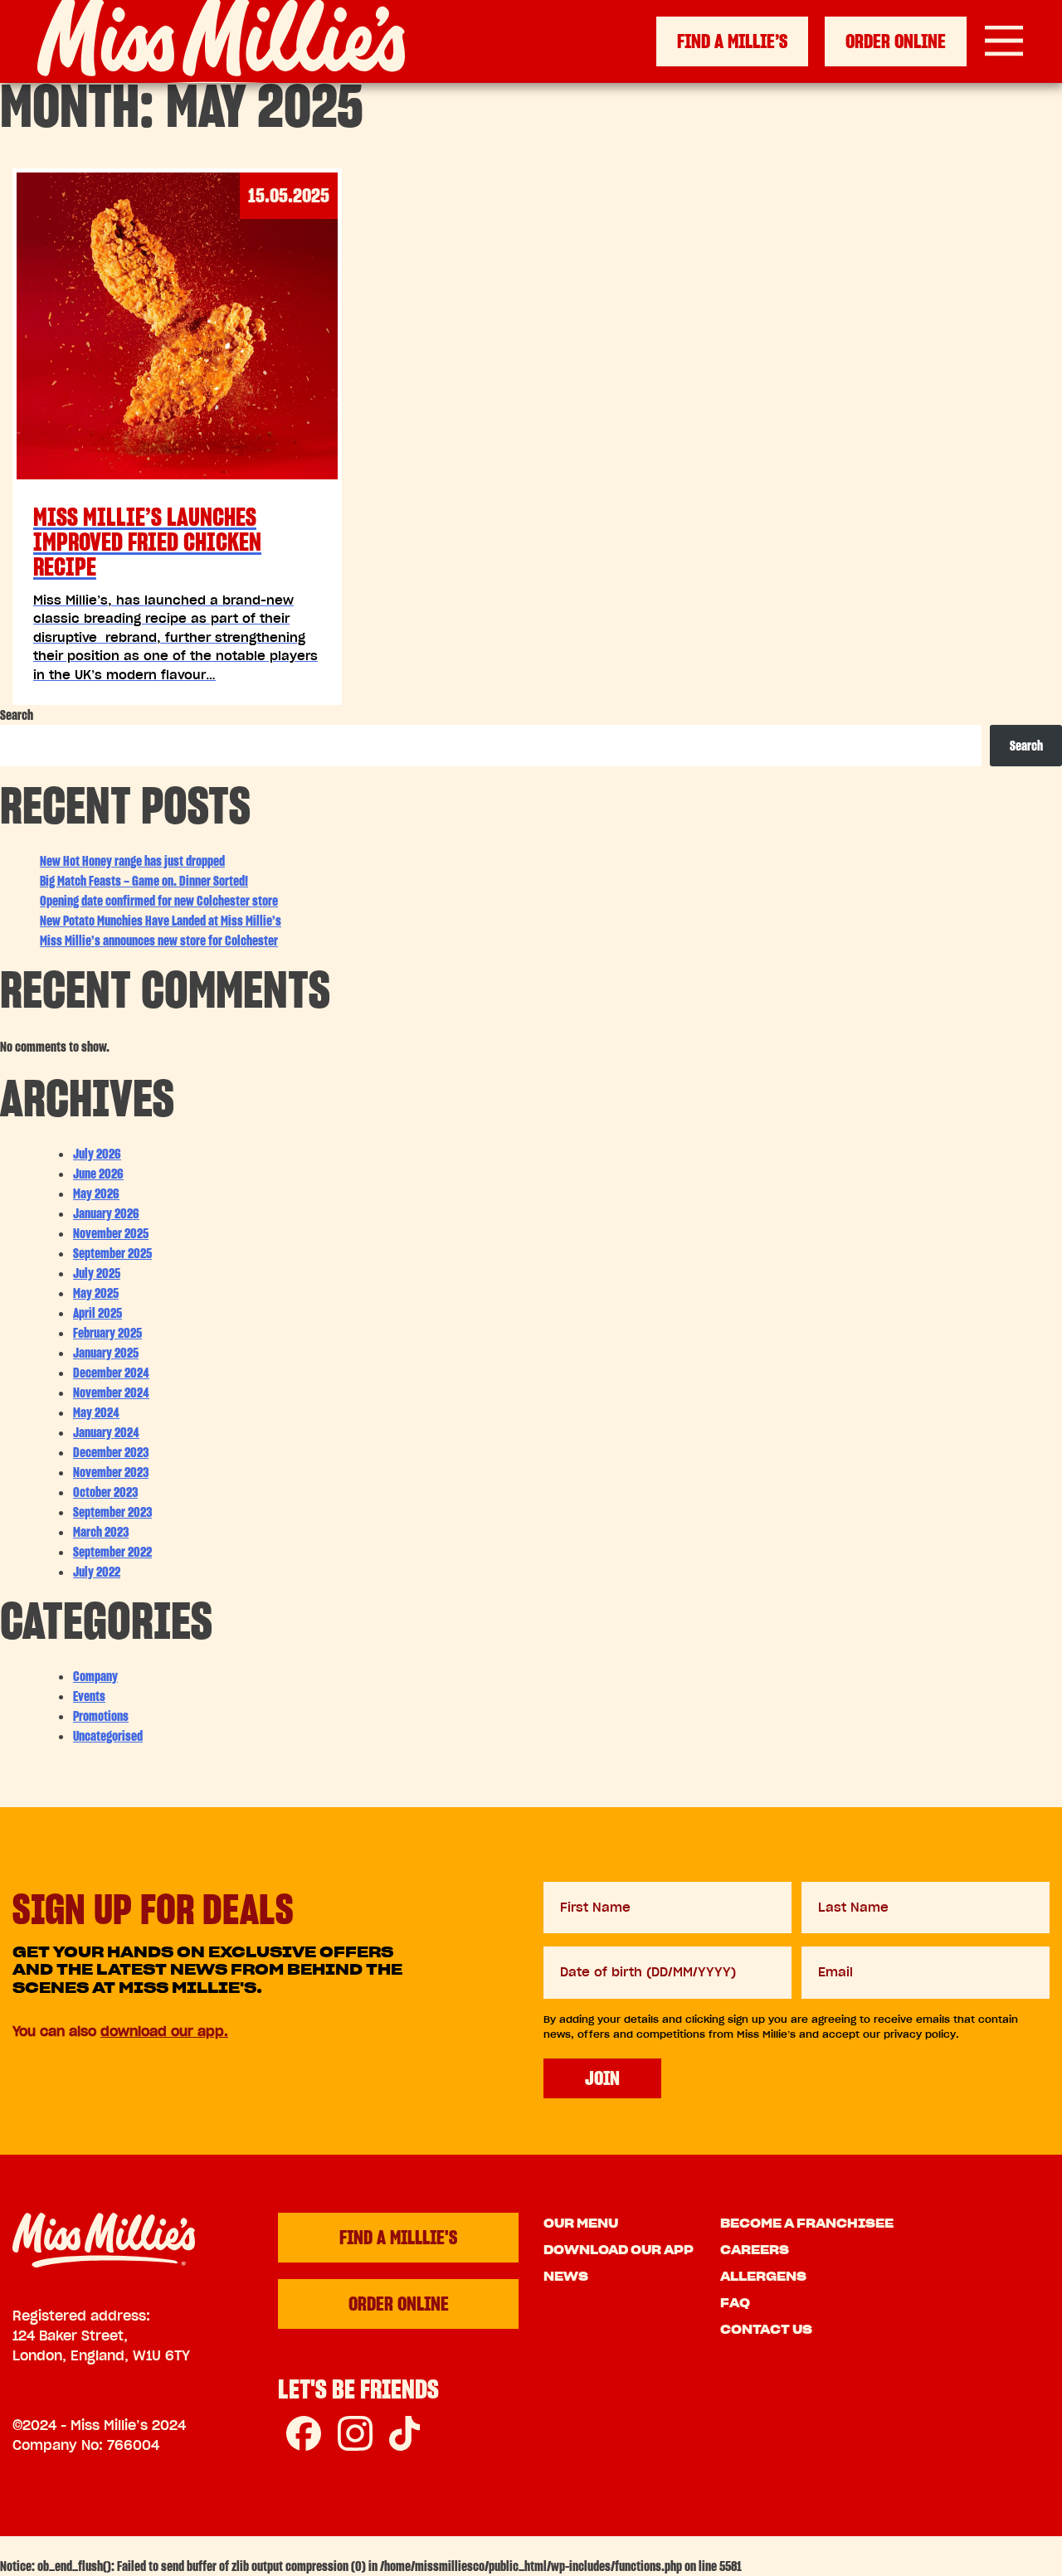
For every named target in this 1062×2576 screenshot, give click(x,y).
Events (89, 1696)
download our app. (164, 2031)
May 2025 (96, 1293)
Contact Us (766, 2330)
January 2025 (106, 1353)
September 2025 (112, 1253)
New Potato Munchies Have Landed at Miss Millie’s (161, 921)
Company (95, 1676)
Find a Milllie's (398, 2237)
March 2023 (101, 1532)
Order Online (896, 41)
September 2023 (112, 1512)
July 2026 (97, 1154)
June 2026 (98, 1174)
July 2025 (97, 1273)
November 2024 (111, 1392)
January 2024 (106, 1432)
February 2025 (107, 1333)
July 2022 (97, 1572)
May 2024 (96, 1412)
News (566, 2277)
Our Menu (581, 2224)
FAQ (735, 2303)
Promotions (101, 1716)
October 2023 (105, 1492)
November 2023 (111, 1472)
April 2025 (97, 1313)
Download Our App (619, 2250)
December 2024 (111, 1373)
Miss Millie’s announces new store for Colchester (159, 940)
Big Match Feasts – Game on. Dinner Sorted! (144, 881)
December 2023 (111, 1452)
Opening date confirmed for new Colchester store (159, 901)
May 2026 (96, 1193)
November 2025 (111, 1233)
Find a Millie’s (732, 41)
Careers (755, 2250)
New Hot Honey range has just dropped (132, 861)
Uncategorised (108, 1736)
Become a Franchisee (807, 2224)
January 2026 (106, 1213)
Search (17, 715)
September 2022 (112, 1552)
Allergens (763, 2277)
